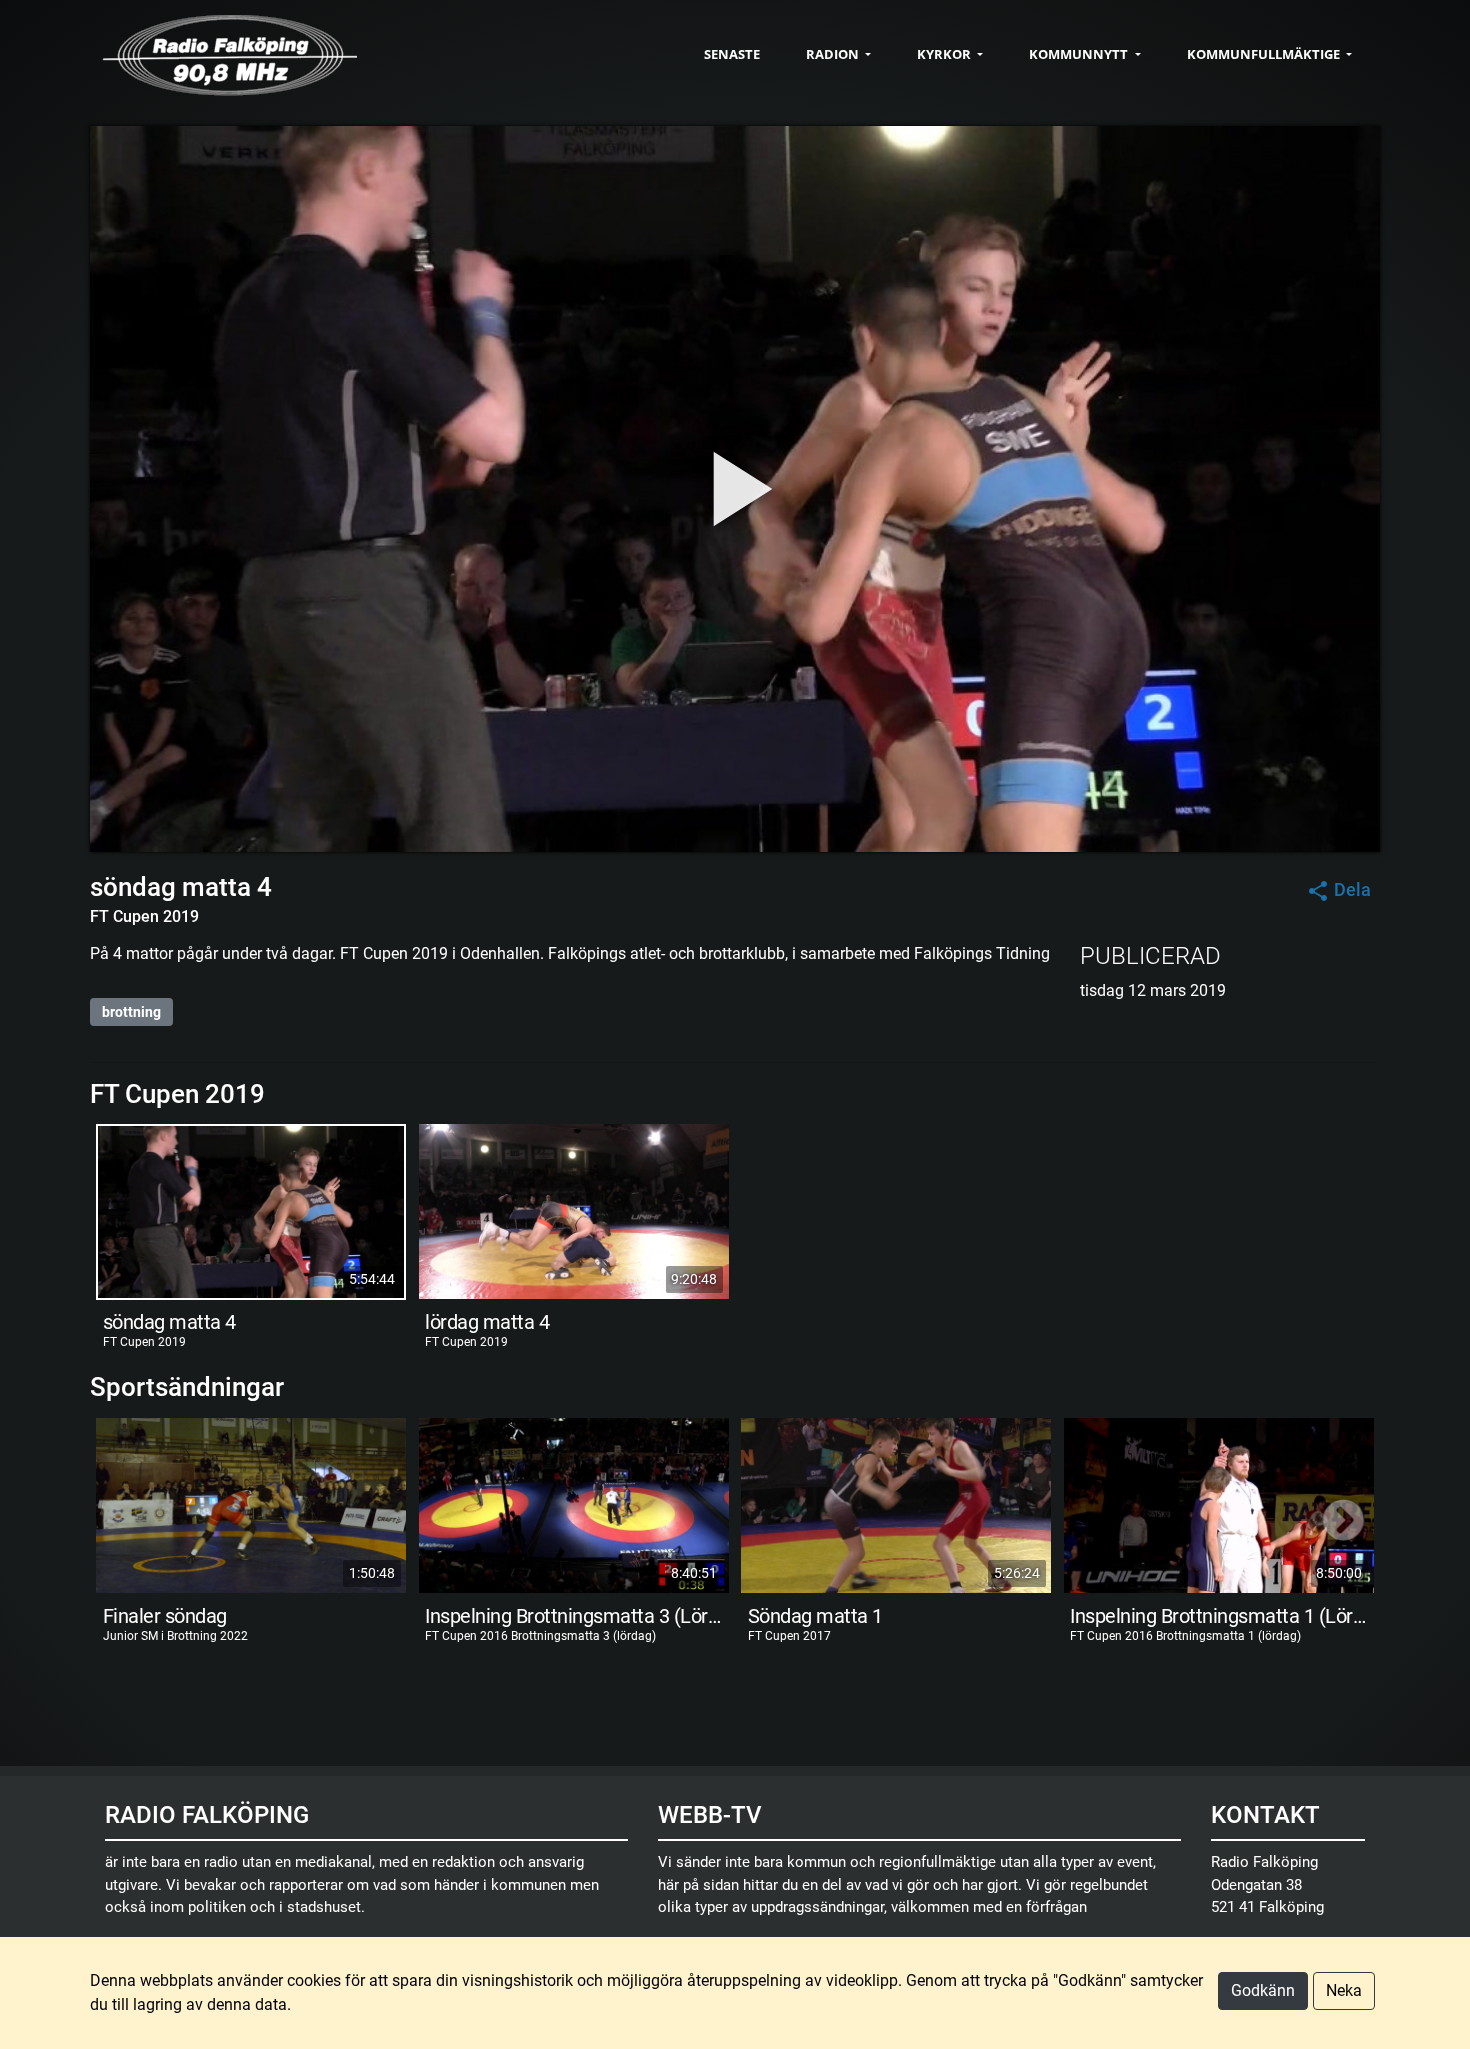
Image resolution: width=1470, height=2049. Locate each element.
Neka (1344, 1990)
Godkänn (1263, 1990)
